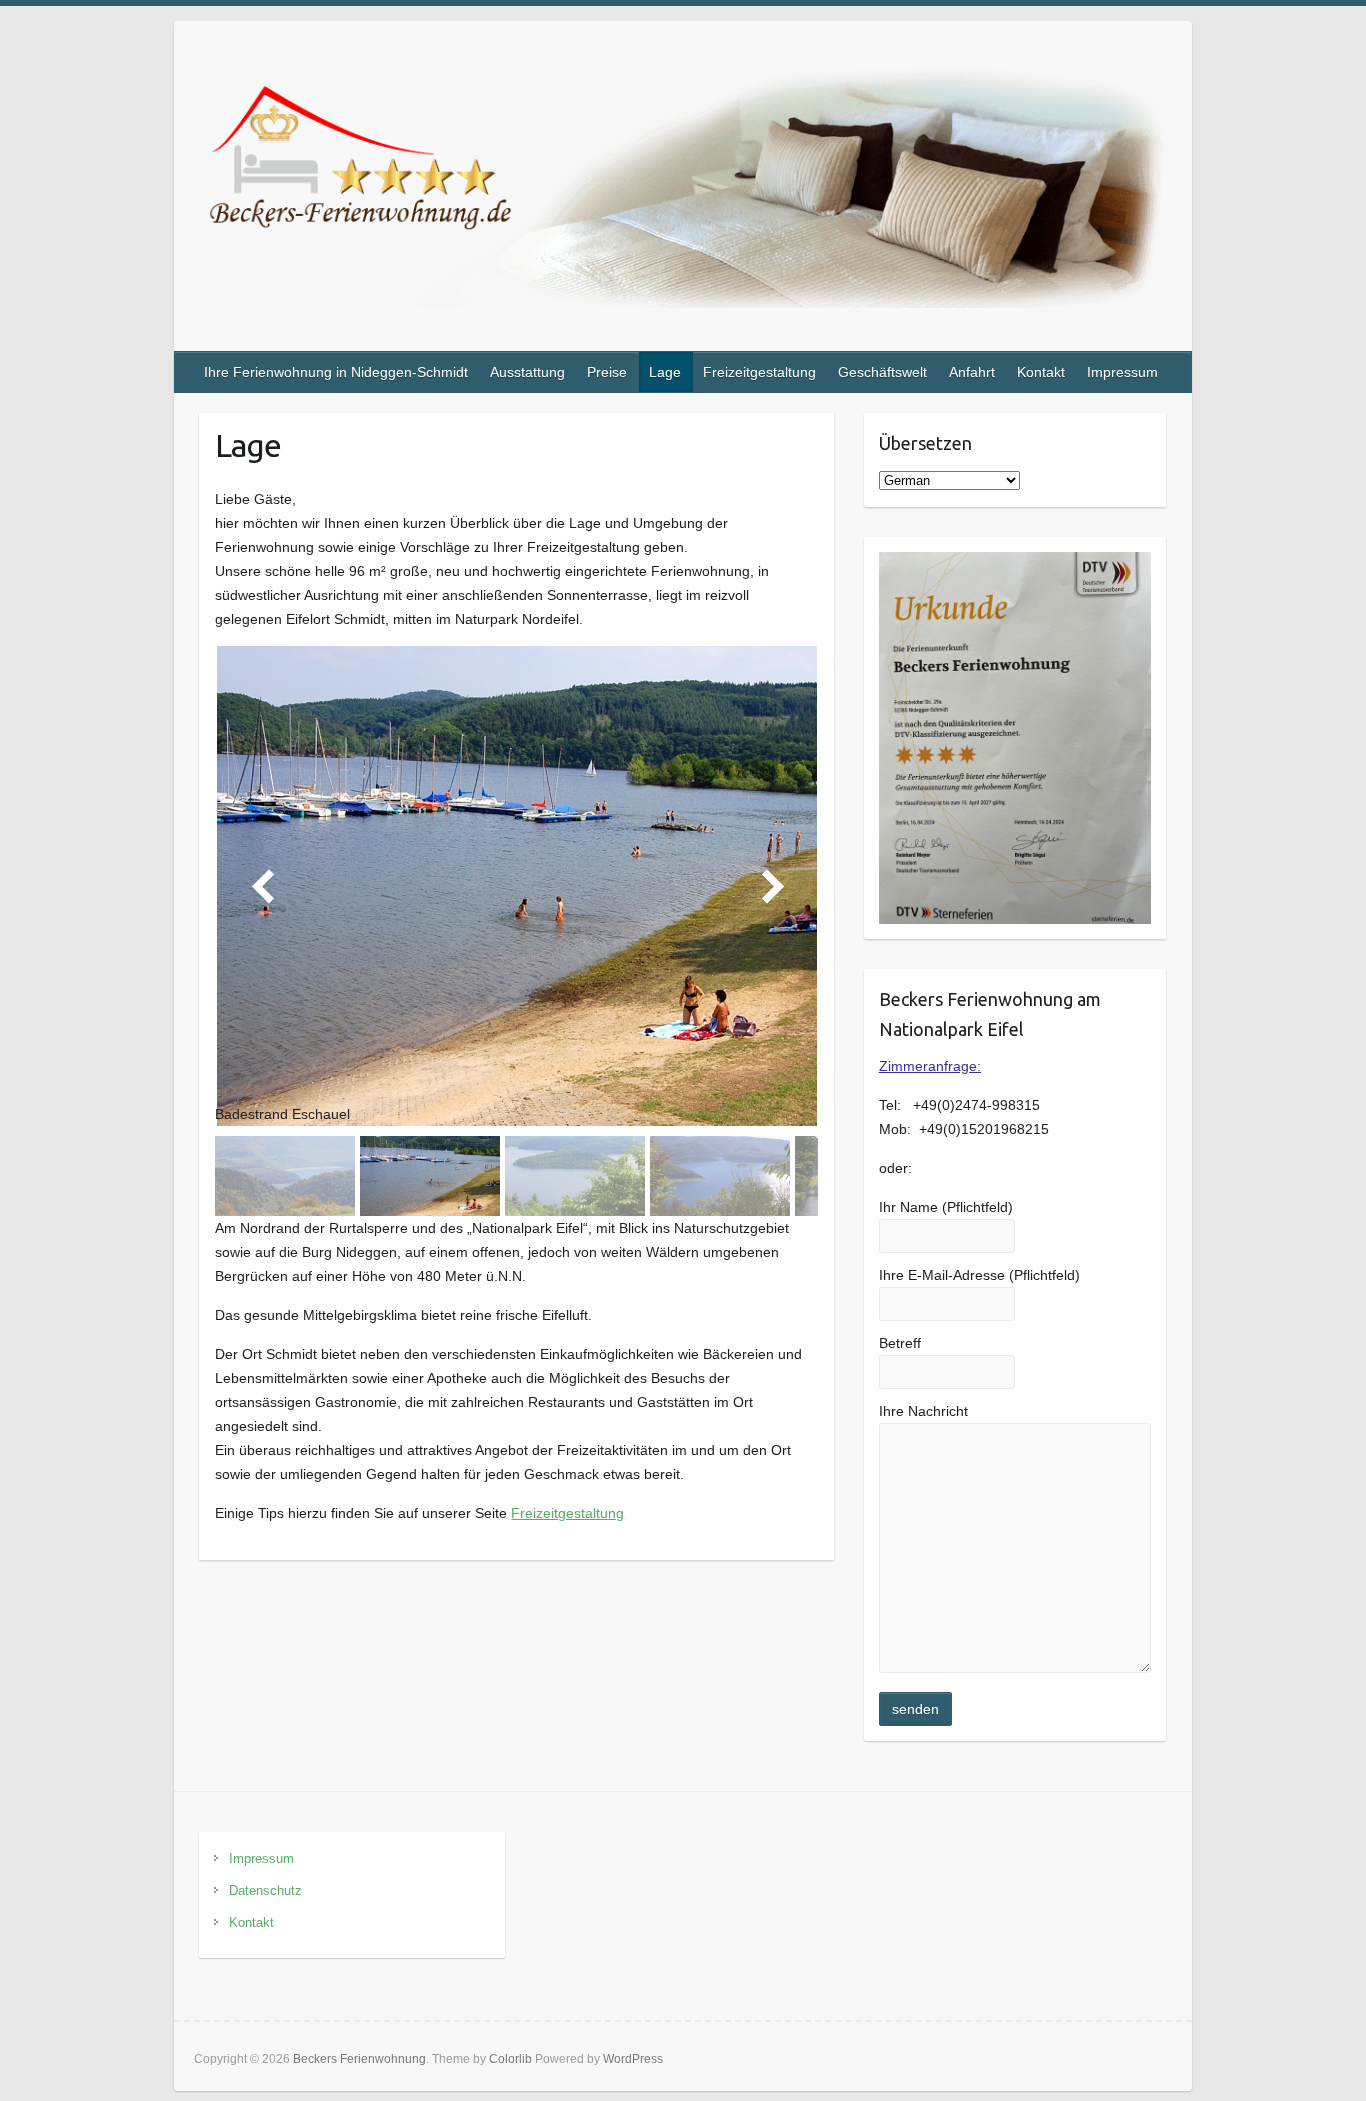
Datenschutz (265, 1890)
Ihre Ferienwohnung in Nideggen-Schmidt (336, 372)
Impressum (1122, 372)
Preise (607, 372)
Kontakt (1041, 372)
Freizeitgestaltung (759, 372)
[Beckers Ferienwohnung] (683, 192)
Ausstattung (527, 372)
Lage (665, 372)
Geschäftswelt (882, 372)
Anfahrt (972, 372)
